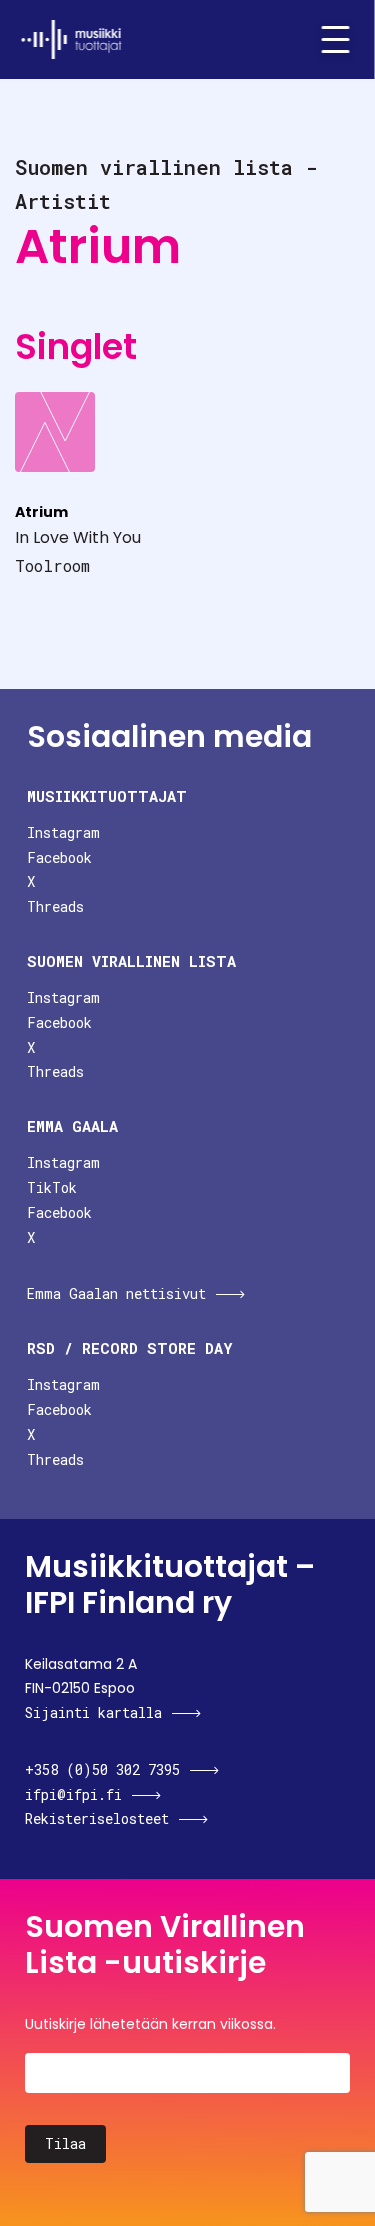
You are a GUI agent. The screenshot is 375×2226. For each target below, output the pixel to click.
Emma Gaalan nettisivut (116, 1293)
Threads (55, 906)
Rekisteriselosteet (97, 1818)
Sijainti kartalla (93, 1712)
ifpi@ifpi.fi (73, 1794)
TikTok (52, 1187)
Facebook (59, 857)
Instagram (63, 832)
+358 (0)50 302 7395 (102, 1769)
